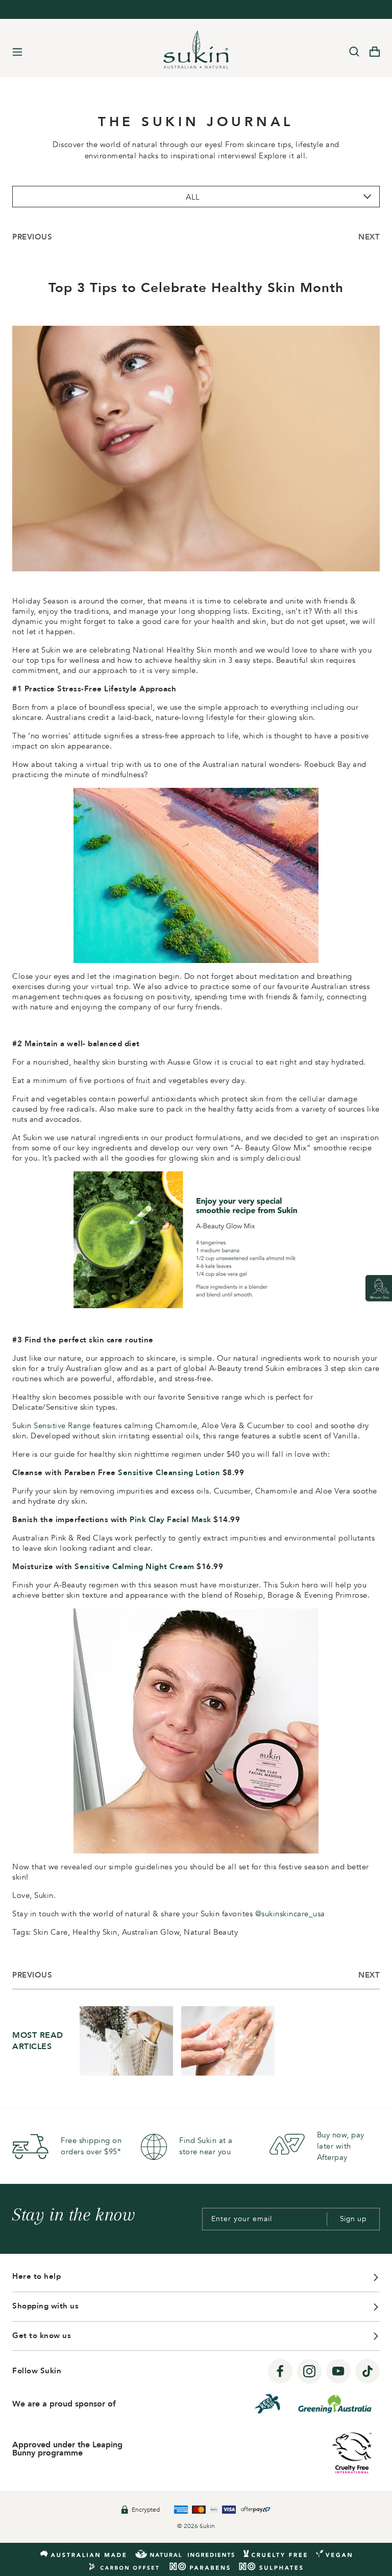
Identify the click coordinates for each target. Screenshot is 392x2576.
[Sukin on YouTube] (338, 2372)
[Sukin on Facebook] (280, 2372)
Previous (32, 237)
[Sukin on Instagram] (309, 2372)
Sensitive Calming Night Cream (134, 1567)
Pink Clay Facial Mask (170, 1520)
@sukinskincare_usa (290, 1914)
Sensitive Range (62, 1426)
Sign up (353, 2219)
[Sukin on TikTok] (367, 2372)
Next (369, 237)
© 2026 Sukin (196, 2526)
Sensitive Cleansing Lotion (169, 1473)
